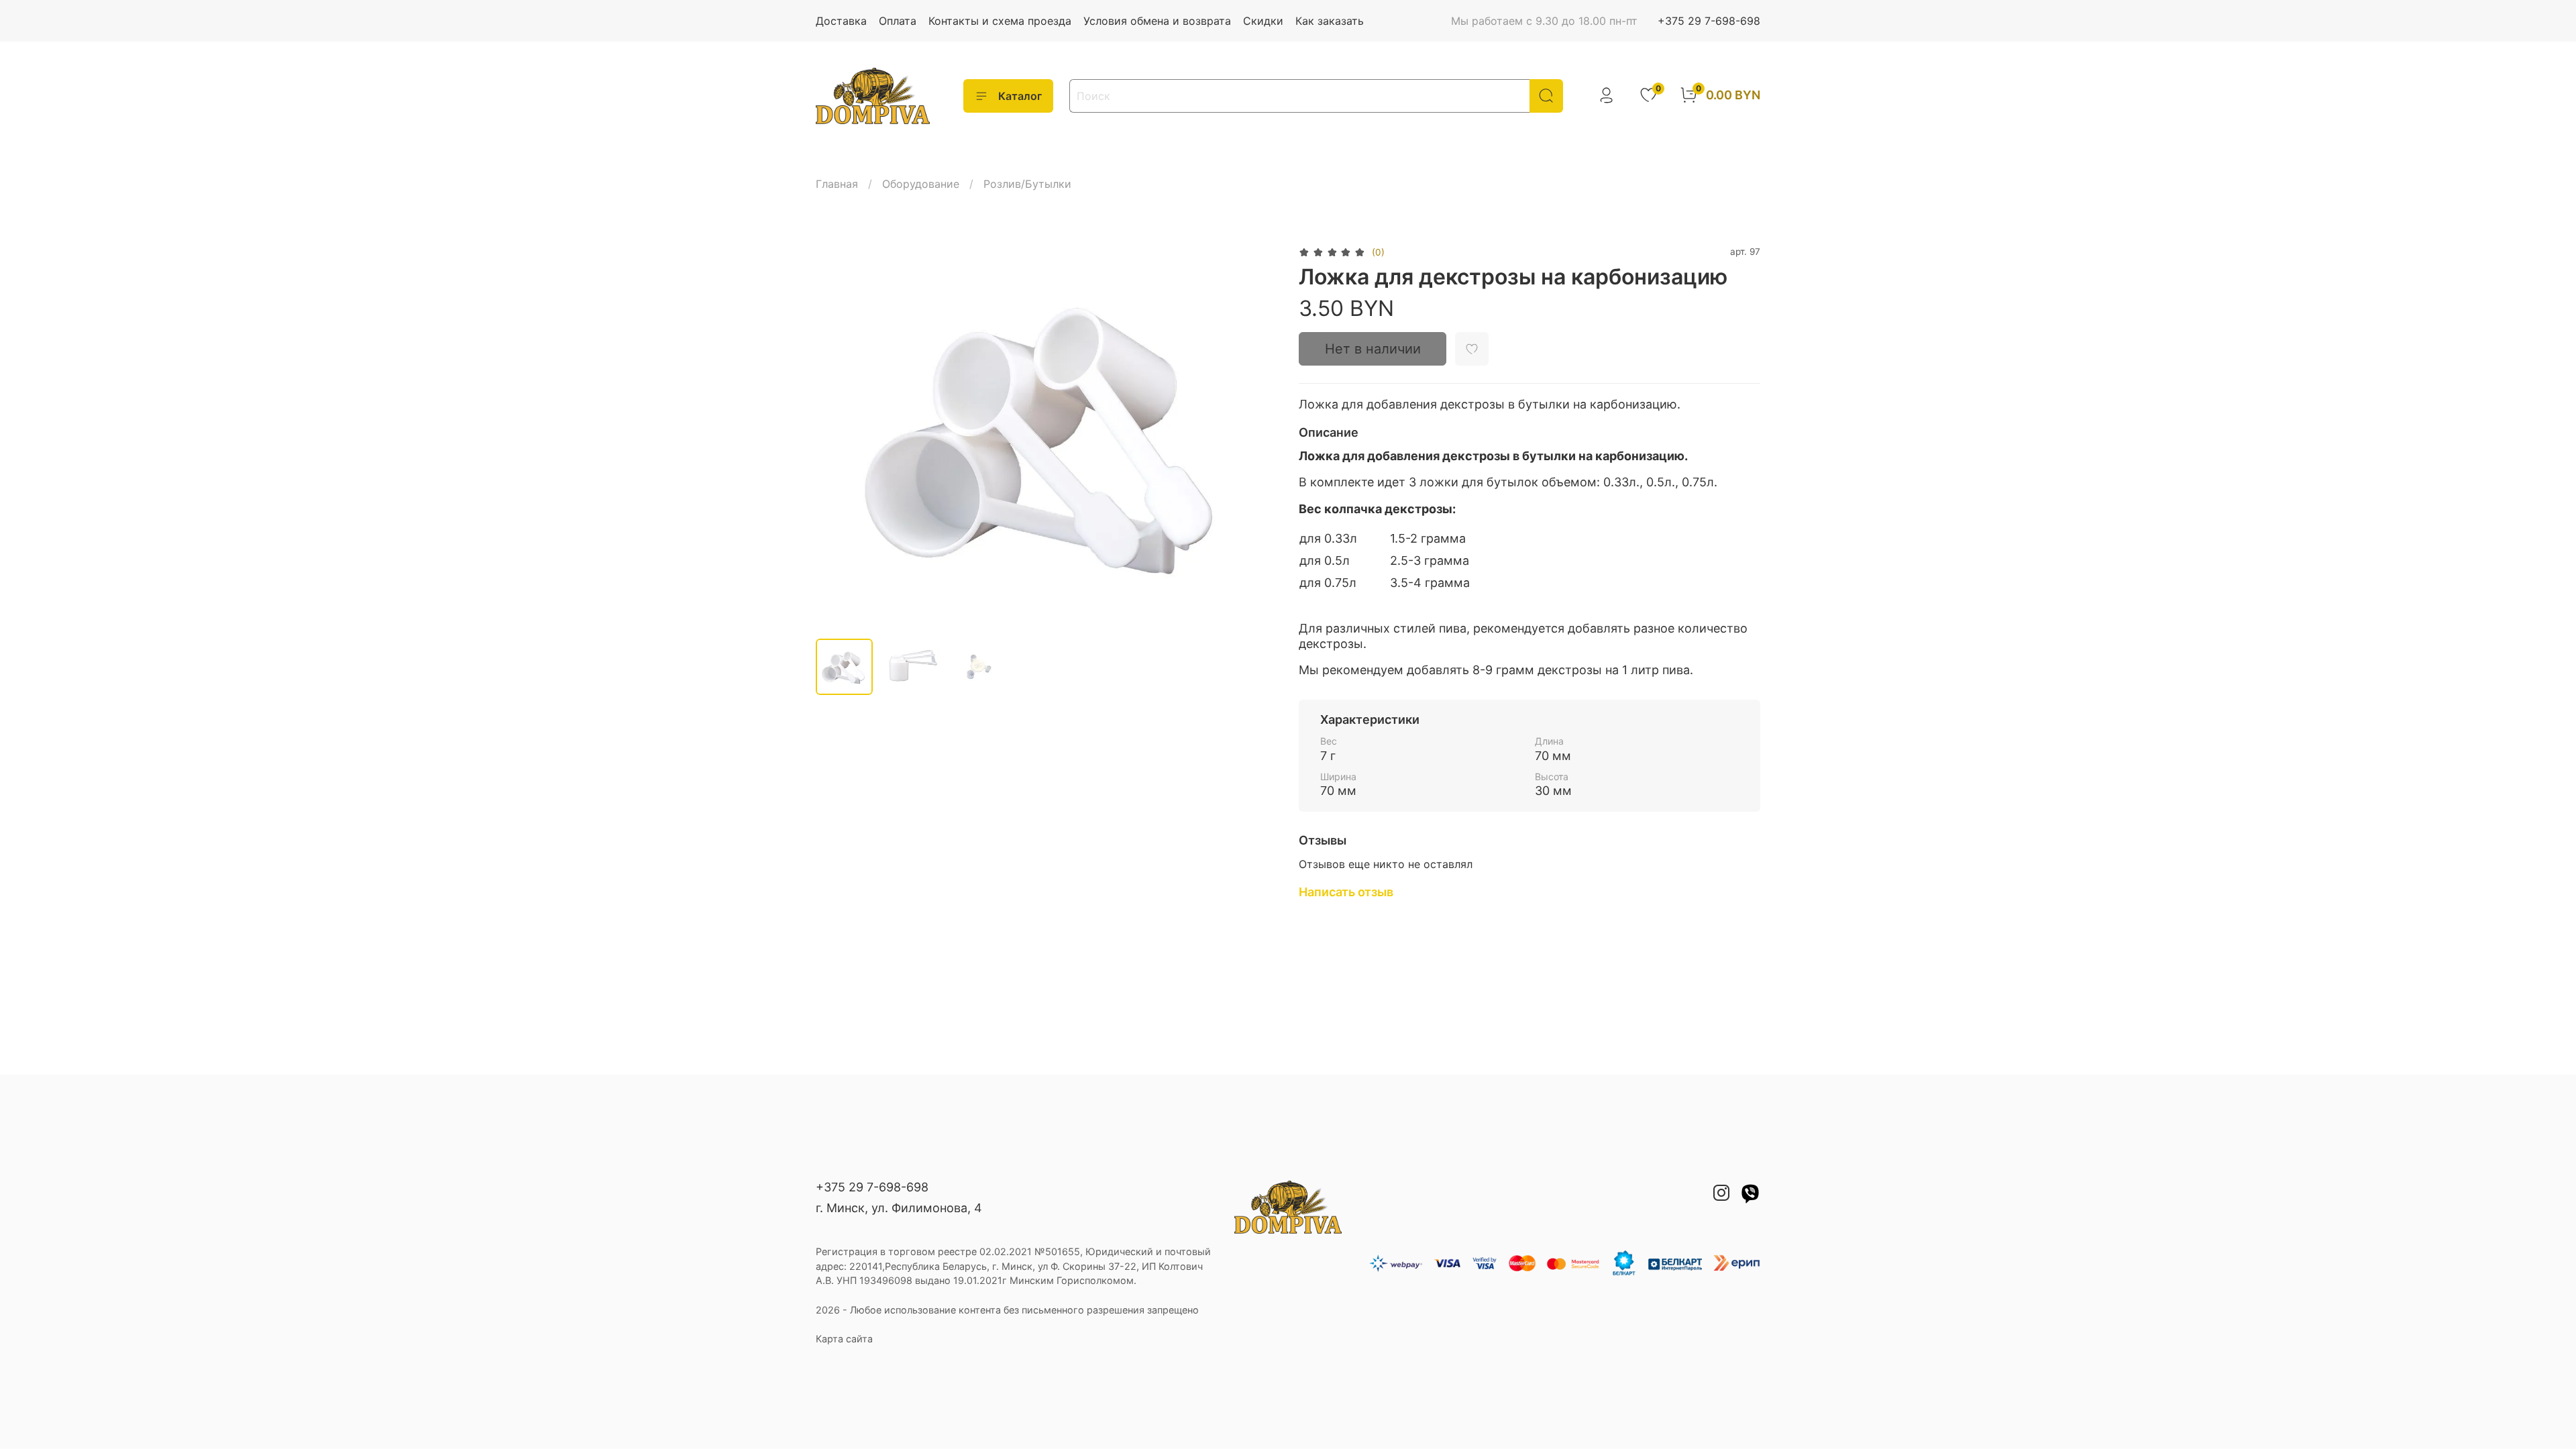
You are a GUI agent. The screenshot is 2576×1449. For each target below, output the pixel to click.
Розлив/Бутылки (1027, 184)
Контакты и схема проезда (1000, 21)
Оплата (898, 21)
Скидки (1263, 21)
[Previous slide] (837, 435)
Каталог (1020, 96)
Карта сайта (844, 1339)
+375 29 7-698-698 (1709, 21)
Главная (837, 184)
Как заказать (1330, 21)
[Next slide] (1256, 435)
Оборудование (921, 184)
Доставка (841, 21)
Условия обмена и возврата (1157, 21)
